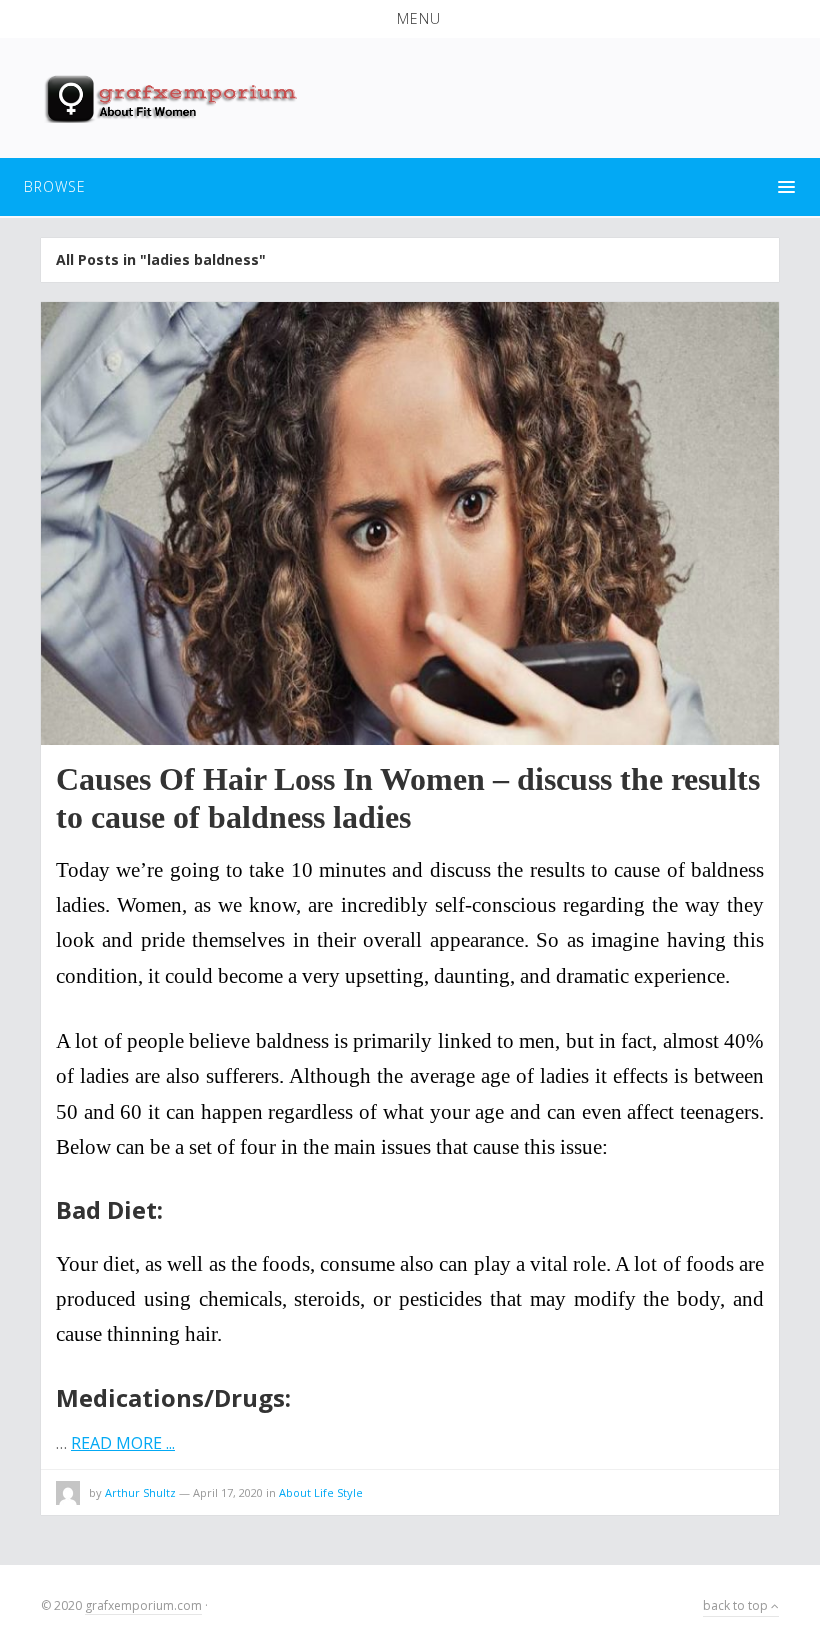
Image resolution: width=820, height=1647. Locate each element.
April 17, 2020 (228, 1492)
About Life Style (321, 1492)
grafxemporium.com (143, 1605)
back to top (737, 1605)
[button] (410, 19)
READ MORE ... (123, 1443)
